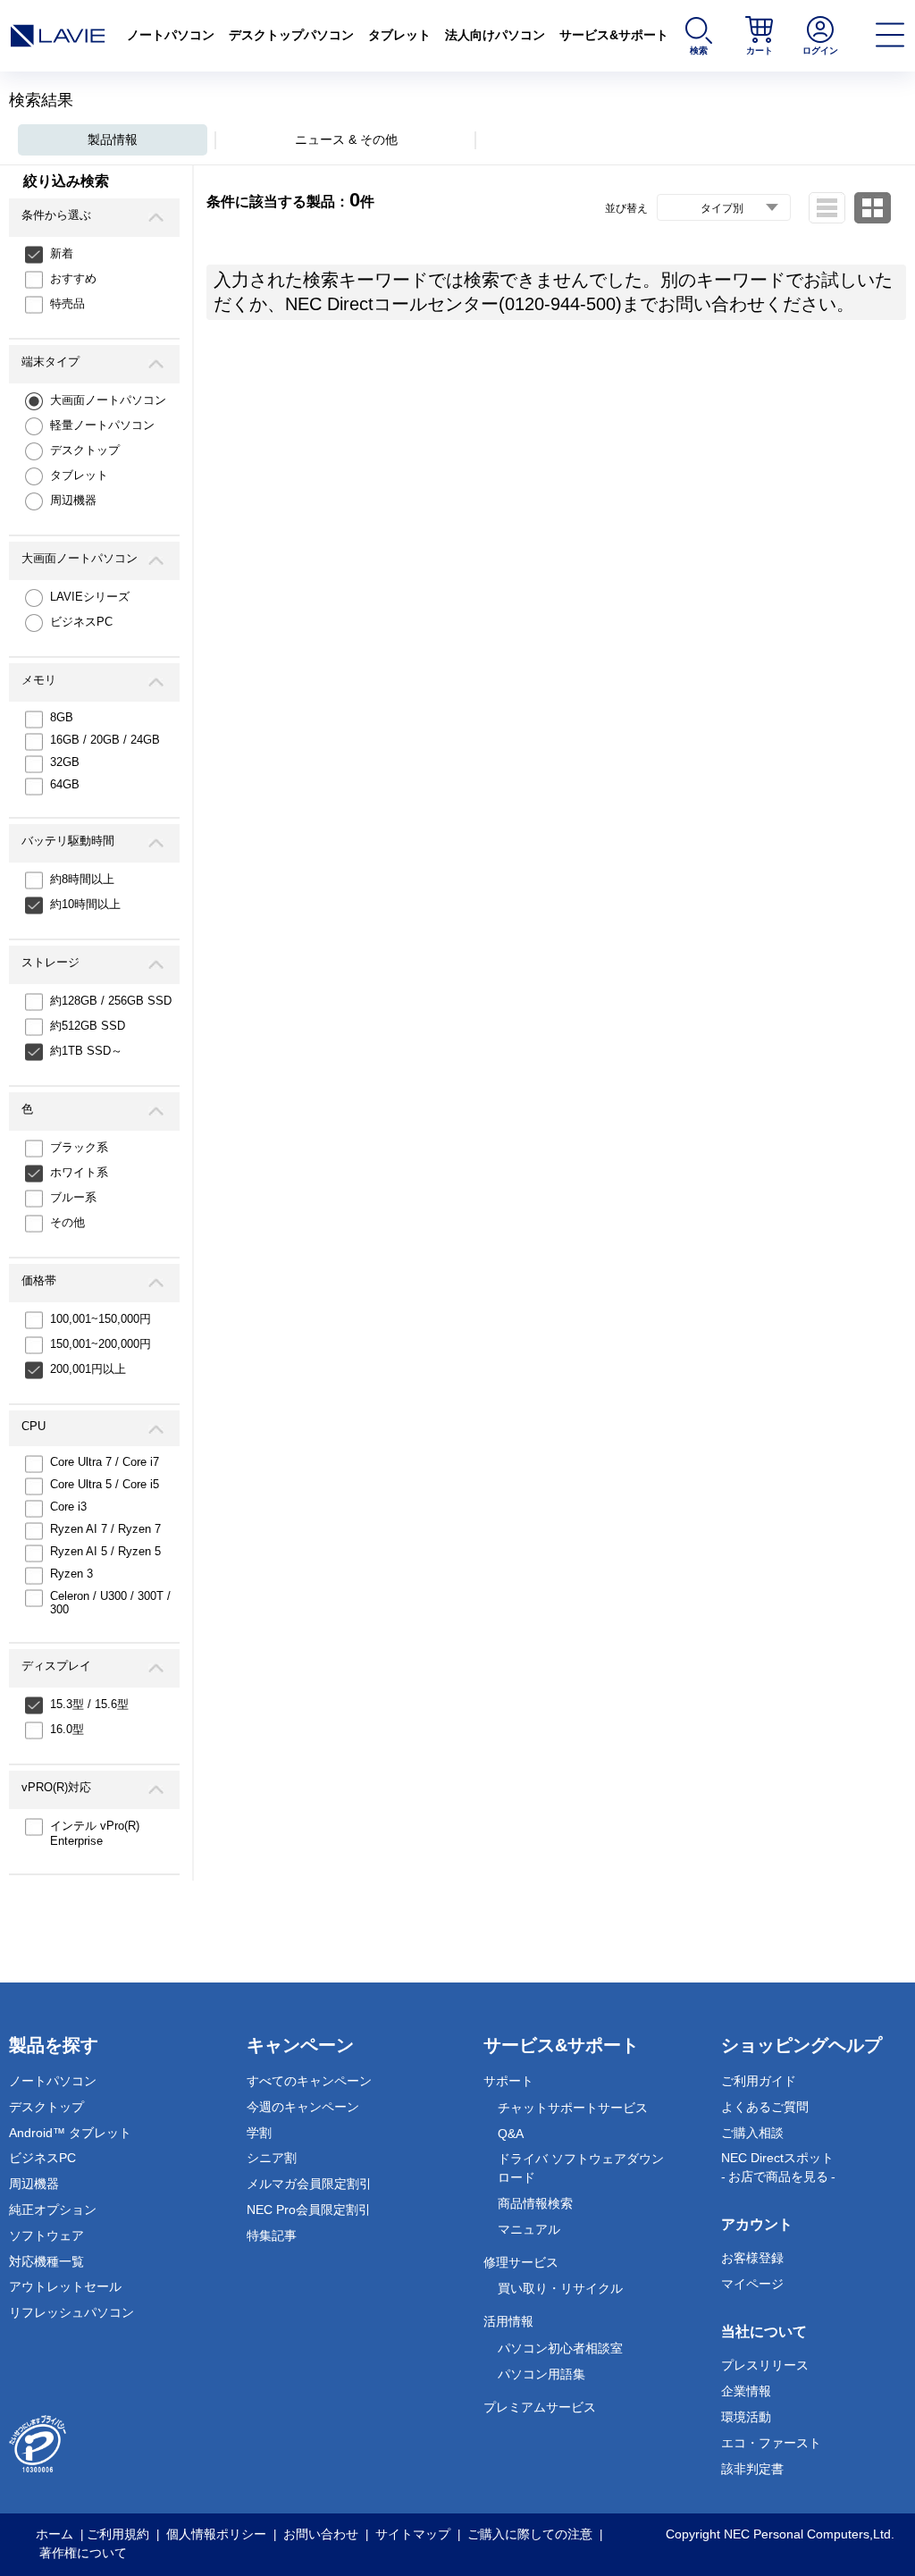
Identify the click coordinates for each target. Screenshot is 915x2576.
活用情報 (508, 2321)
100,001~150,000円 (101, 1319)
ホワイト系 (79, 1172)
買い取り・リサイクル (560, 2288)
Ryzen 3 (71, 1574)
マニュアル (529, 2229)
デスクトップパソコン (291, 35)
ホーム (55, 2534)
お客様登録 (752, 2258)
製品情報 (113, 139)
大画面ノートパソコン (108, 400)
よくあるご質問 (765, 2107)
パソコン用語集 (541, 2374)
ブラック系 (79, 1147)
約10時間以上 (85, 904)
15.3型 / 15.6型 (89, 1704)
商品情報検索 (535, 2203)
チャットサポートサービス (573, 2108)
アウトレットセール (65, 2286)
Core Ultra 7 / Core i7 (105, 1462)
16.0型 (67, 1729)
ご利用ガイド (759, 2081)
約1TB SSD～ (86, 1051)
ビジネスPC (81, 622)
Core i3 (68, 1507)
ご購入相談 (752, 2133)
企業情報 (746, 2391)
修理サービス (521, 2262)
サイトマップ (413, 2534)
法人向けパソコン (495, 35)
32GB (65, 762)
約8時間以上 (82, 879)
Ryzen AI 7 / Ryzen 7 (105, 1529)
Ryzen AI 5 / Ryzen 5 (105, 1551)
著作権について (83, 2553)
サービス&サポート (614, 35)
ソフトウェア (46, 2235)
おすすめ (73, 278)
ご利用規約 (118, 2534)
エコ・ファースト (771, 2443)
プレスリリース (765, 2365)
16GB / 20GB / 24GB (105, 740)
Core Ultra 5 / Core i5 (105, 1484)
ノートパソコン (171, 35)
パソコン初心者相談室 (560, 2348)
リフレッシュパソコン (71, 2312)
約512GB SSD (88, 1026)
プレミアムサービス (540, 2407)
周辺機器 (73, 500)
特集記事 (272, 2235)
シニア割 (272, 2158)
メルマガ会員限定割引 (309, 2184)
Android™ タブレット (70, 2133)
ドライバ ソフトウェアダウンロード (581, 2168)
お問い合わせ (321, 2534)
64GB (65, 784)
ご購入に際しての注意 (530, 2534)
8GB (62, 717)
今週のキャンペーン (303, 2107)
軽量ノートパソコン (102, 425)
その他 (67, 1222)
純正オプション (53, 2210)
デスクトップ (85, 450)
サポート (508, 2081)
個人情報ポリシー (216, 2534)
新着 (62, 253)
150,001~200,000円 (101, 1344)
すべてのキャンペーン (309, 2081)
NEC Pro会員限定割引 (309, 2210)
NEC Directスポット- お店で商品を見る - (778, 2167)
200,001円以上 (88, 1369)
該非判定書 (752, 2469)
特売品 (67, 303)
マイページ (752, 2284)
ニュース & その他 (346, 139)
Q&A (511, 2134)
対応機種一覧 (46, 2261)
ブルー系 (73, 1197)
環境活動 (746, 2417)
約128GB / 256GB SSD (111, 1001)
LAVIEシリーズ (90, 597)
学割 (259, 2133)
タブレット (399, 35)
